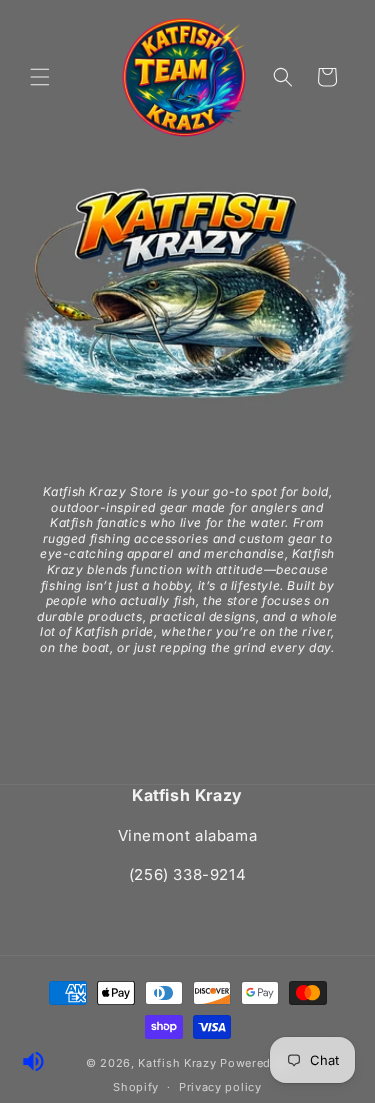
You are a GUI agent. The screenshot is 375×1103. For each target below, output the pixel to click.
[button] (40, 77)
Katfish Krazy (177, 1063)
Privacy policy (220, 1087)
